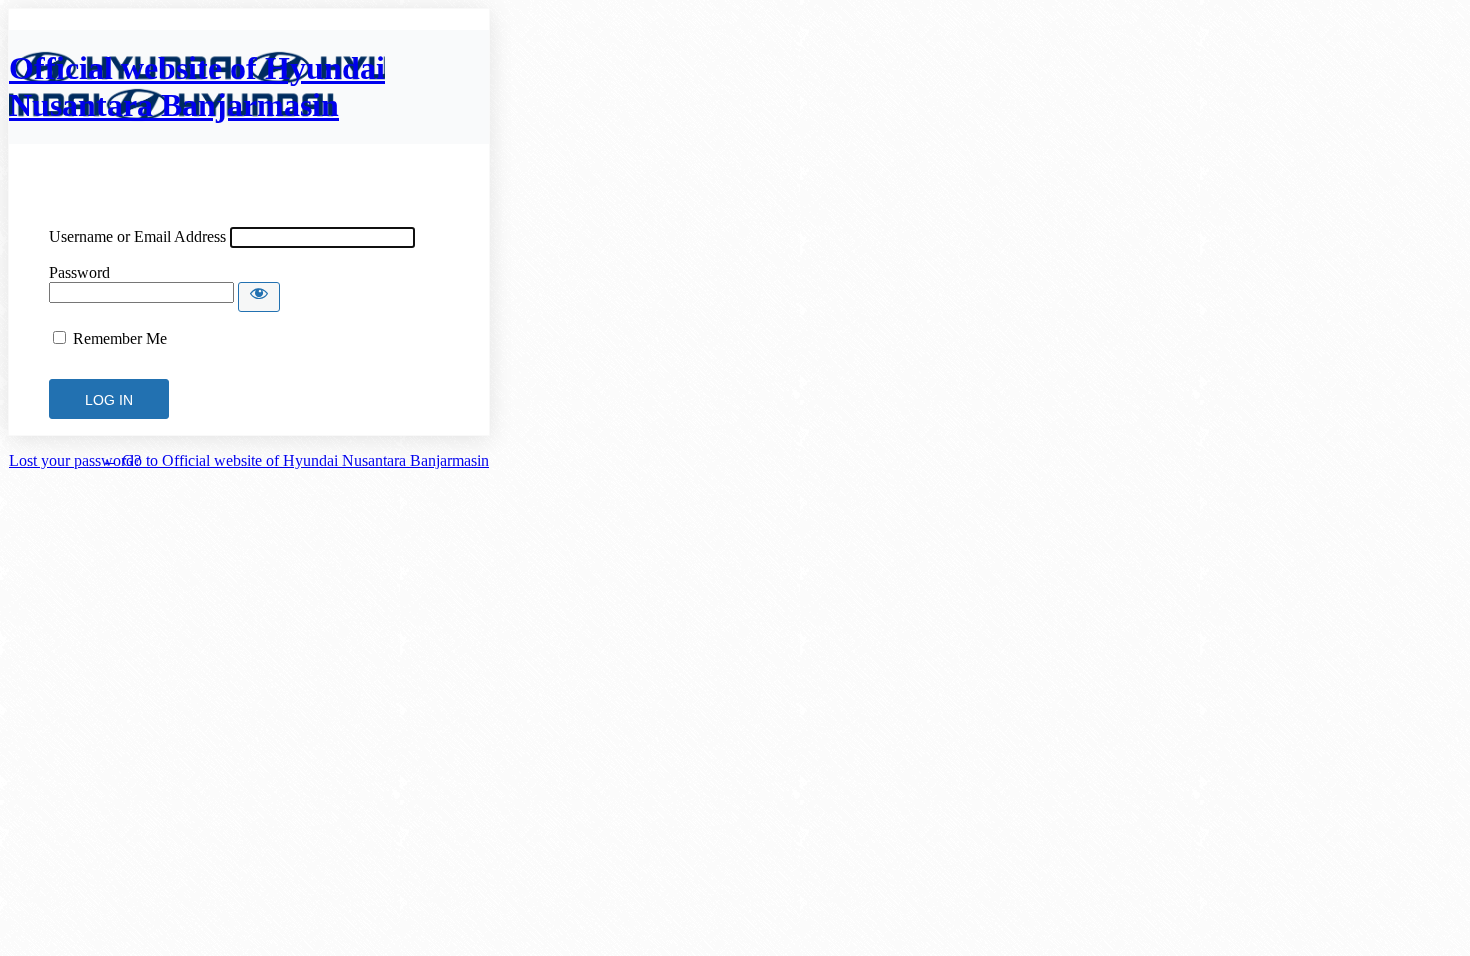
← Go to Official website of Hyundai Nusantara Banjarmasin (295, 460)
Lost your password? (75, 460)
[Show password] (259, 297)
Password (79, 272)
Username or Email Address (137, 236)
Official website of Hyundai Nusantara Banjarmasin (197, 86)
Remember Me (120, 338)
